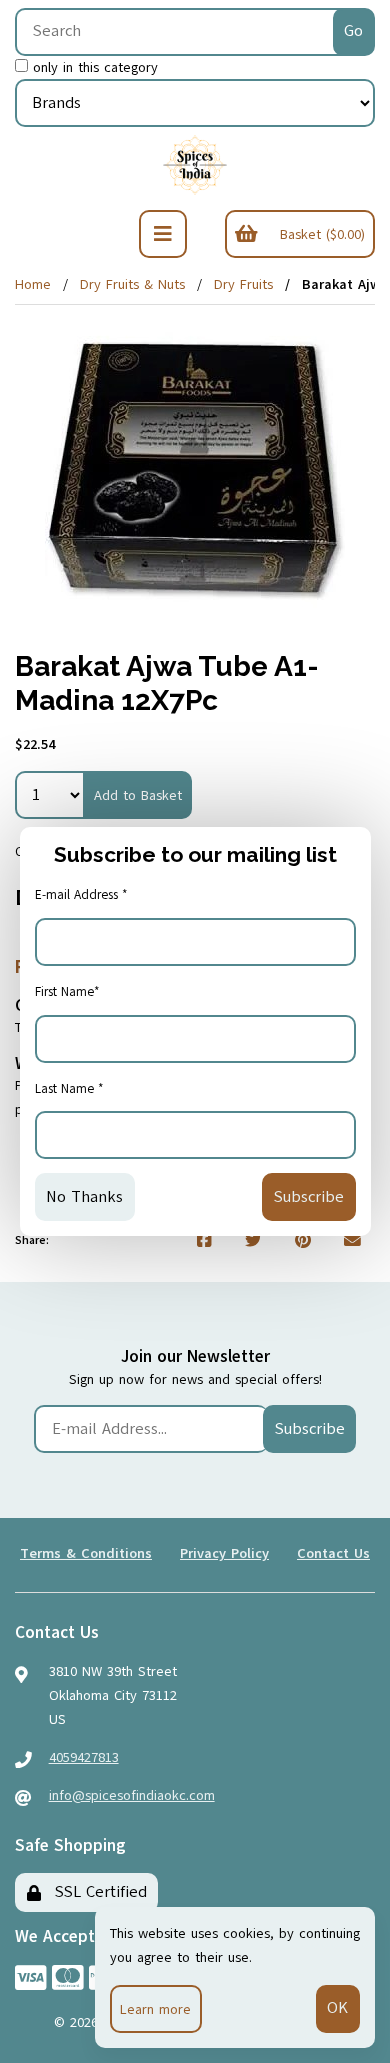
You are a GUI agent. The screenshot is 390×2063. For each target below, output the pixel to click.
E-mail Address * (81, 895)
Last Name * (69, 1089)
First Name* (67, 992)
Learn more (155, 2009)
